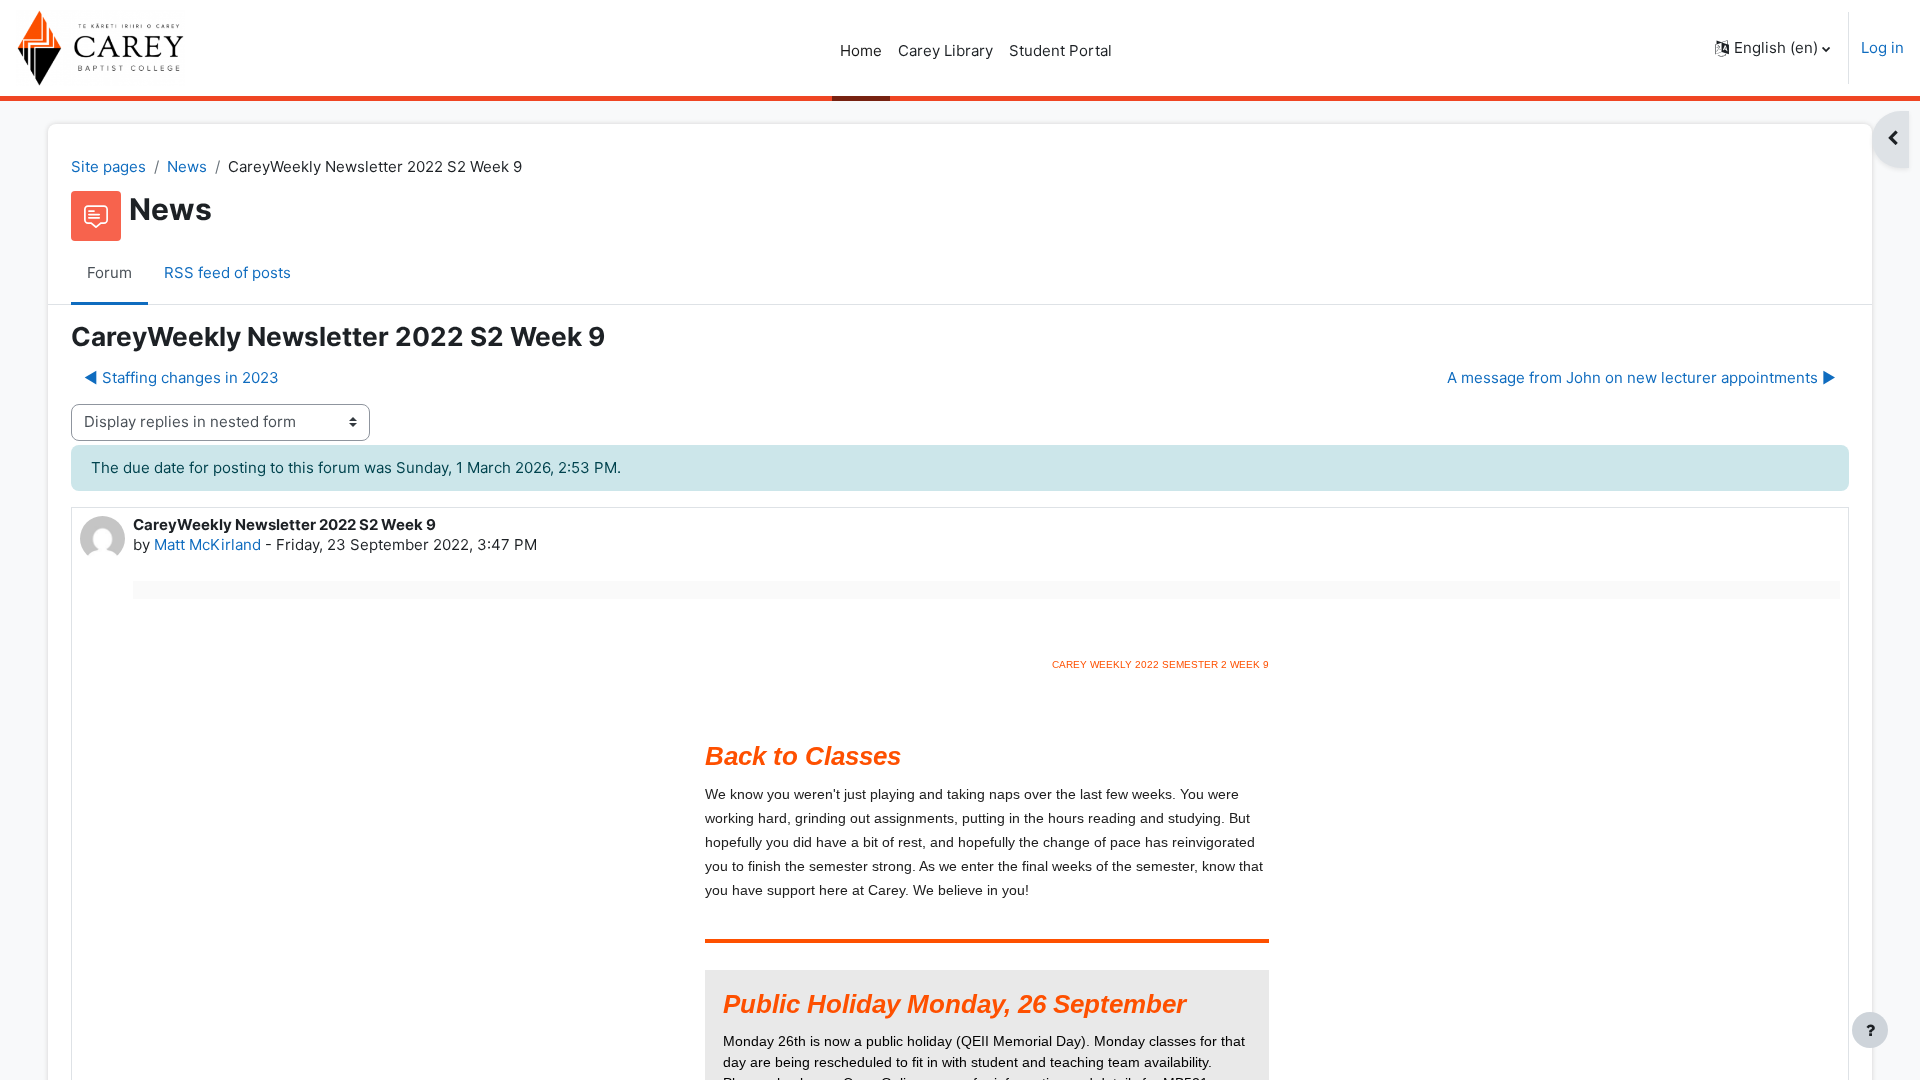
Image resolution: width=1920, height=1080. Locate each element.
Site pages (108, 166)
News (187, 166)
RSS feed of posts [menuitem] (227, 272)
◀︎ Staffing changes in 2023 (181, 377)
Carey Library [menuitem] (945, 50)
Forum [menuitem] (109, 272)
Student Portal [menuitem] (1060, 50)
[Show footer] (1870, 1030)
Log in (1882, 47)
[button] (1772, 48)
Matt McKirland (207, 544)
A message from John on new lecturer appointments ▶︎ (1641, 377)
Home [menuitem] (861, 50)
